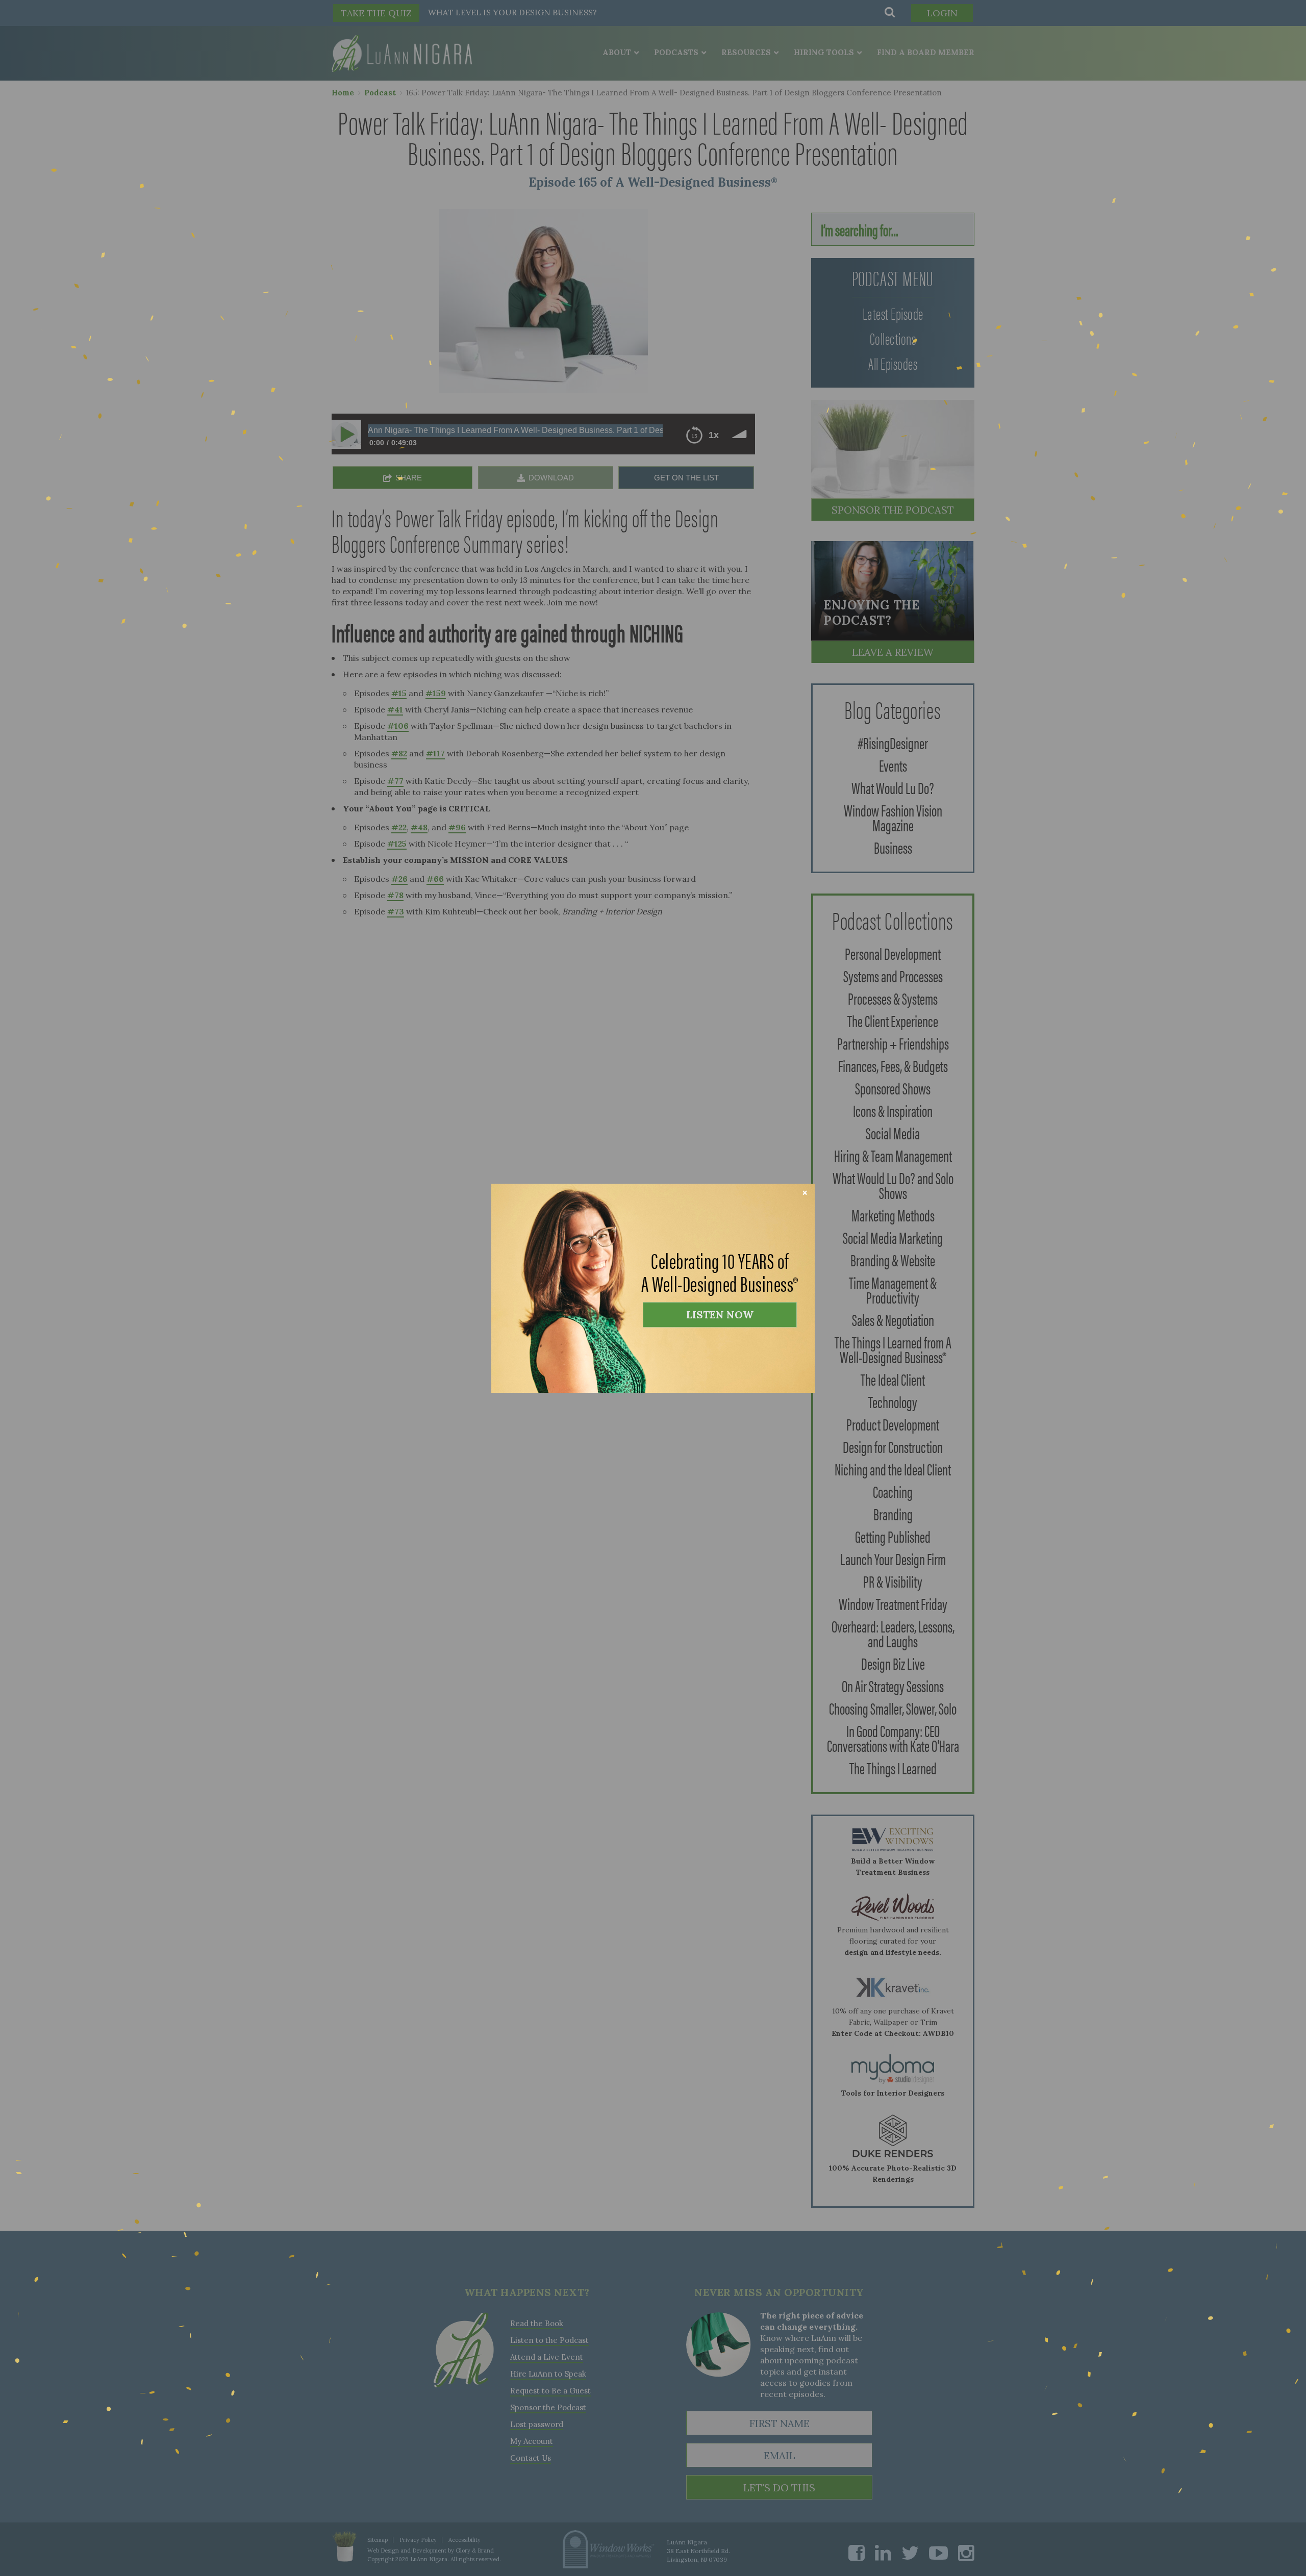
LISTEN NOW (720, 1315)
